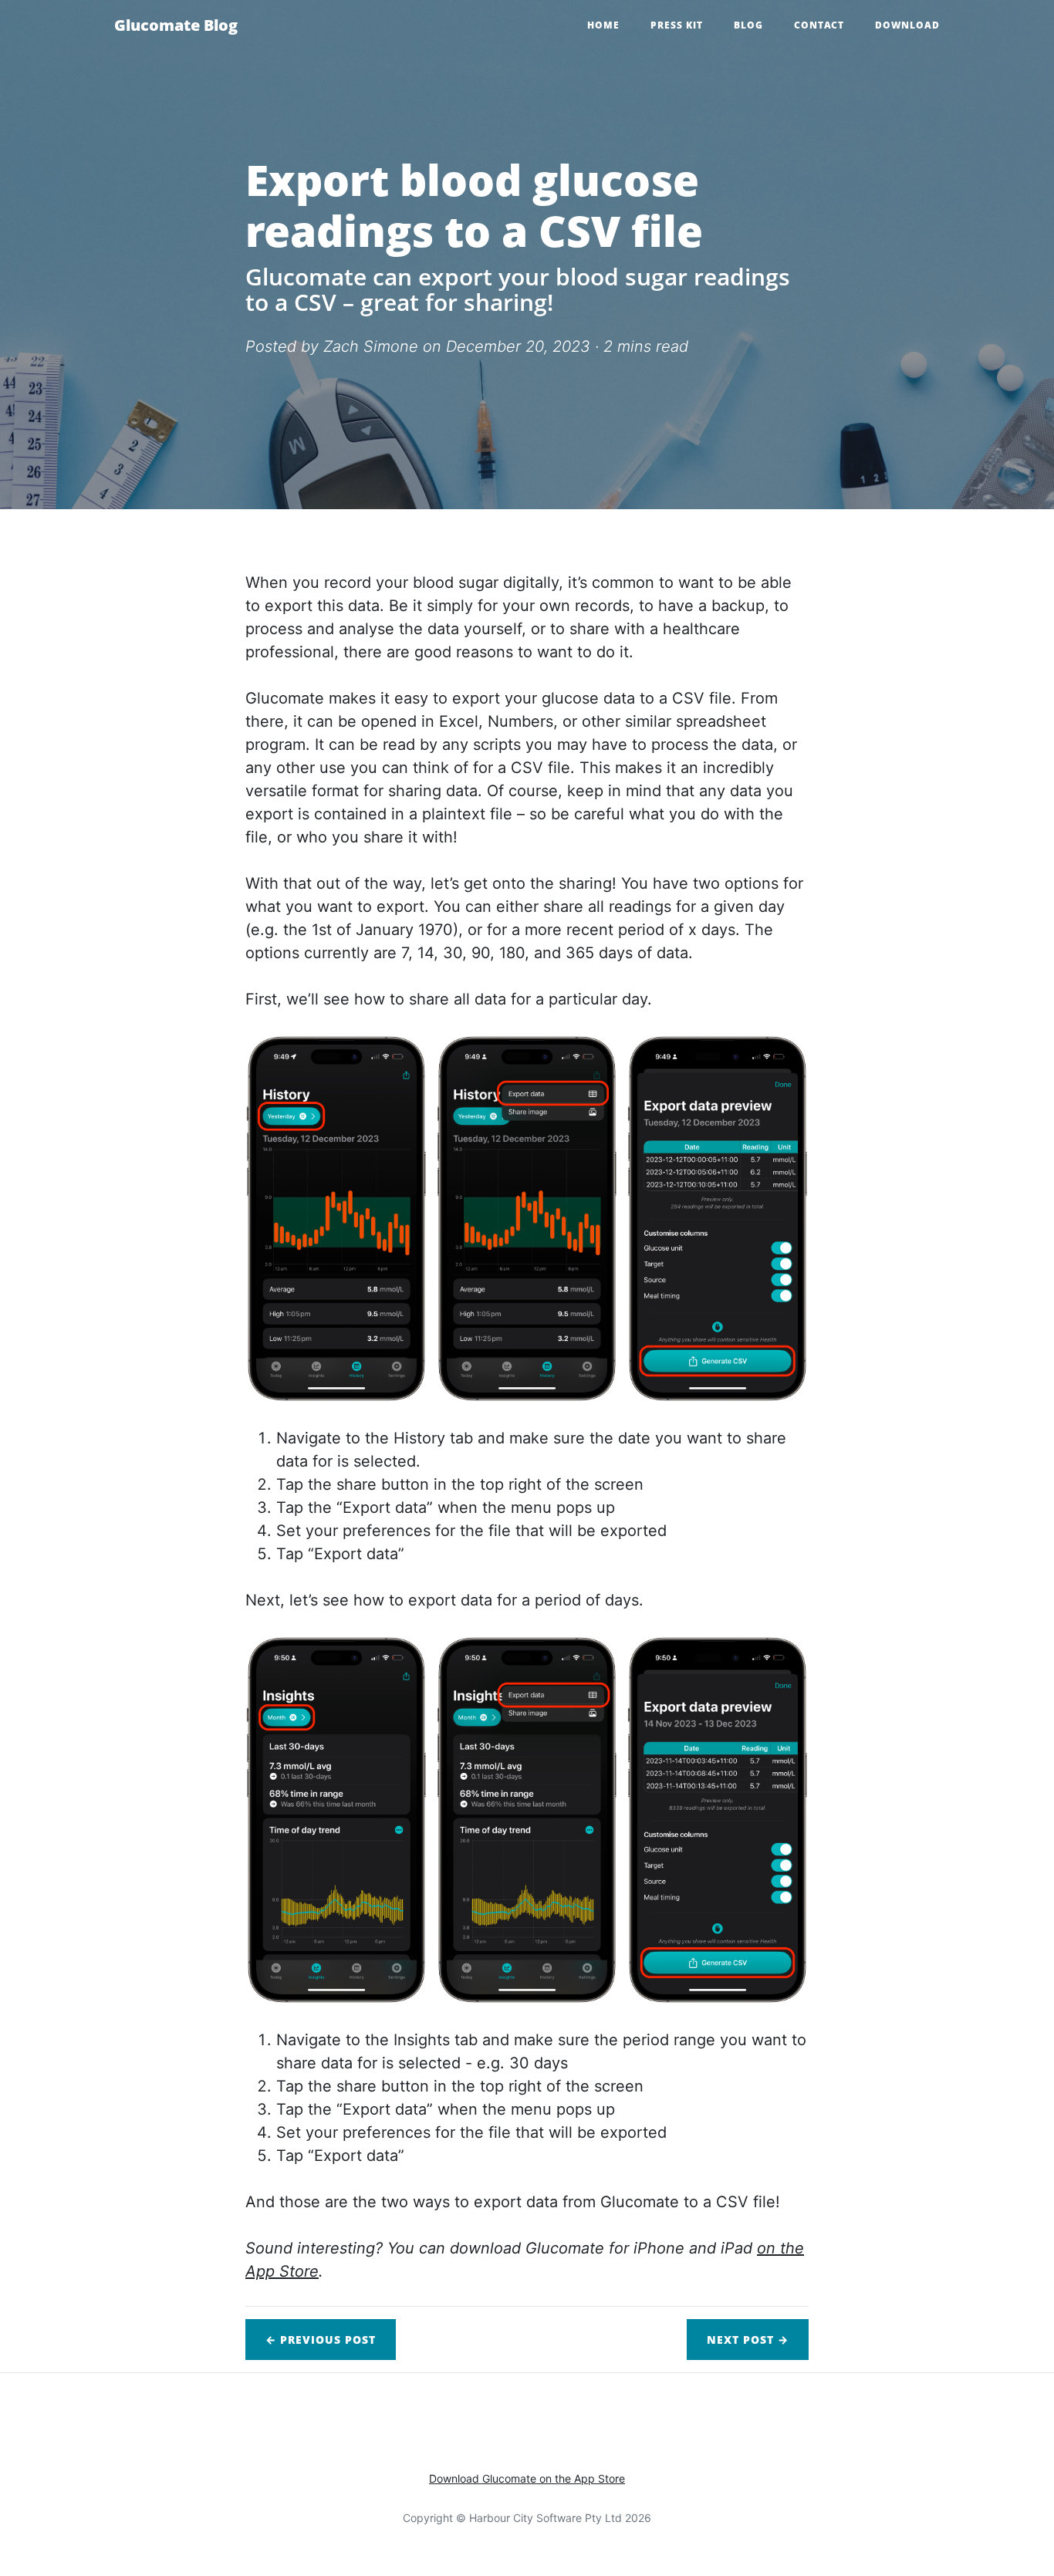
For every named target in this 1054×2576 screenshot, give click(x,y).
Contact (819, 25)
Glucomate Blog (176, 25)
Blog (748, 25)
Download (907, 25)
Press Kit (677, 25)
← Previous (321, 2340)
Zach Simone (371, 346)
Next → (748, 2340)
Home (603, 25)
